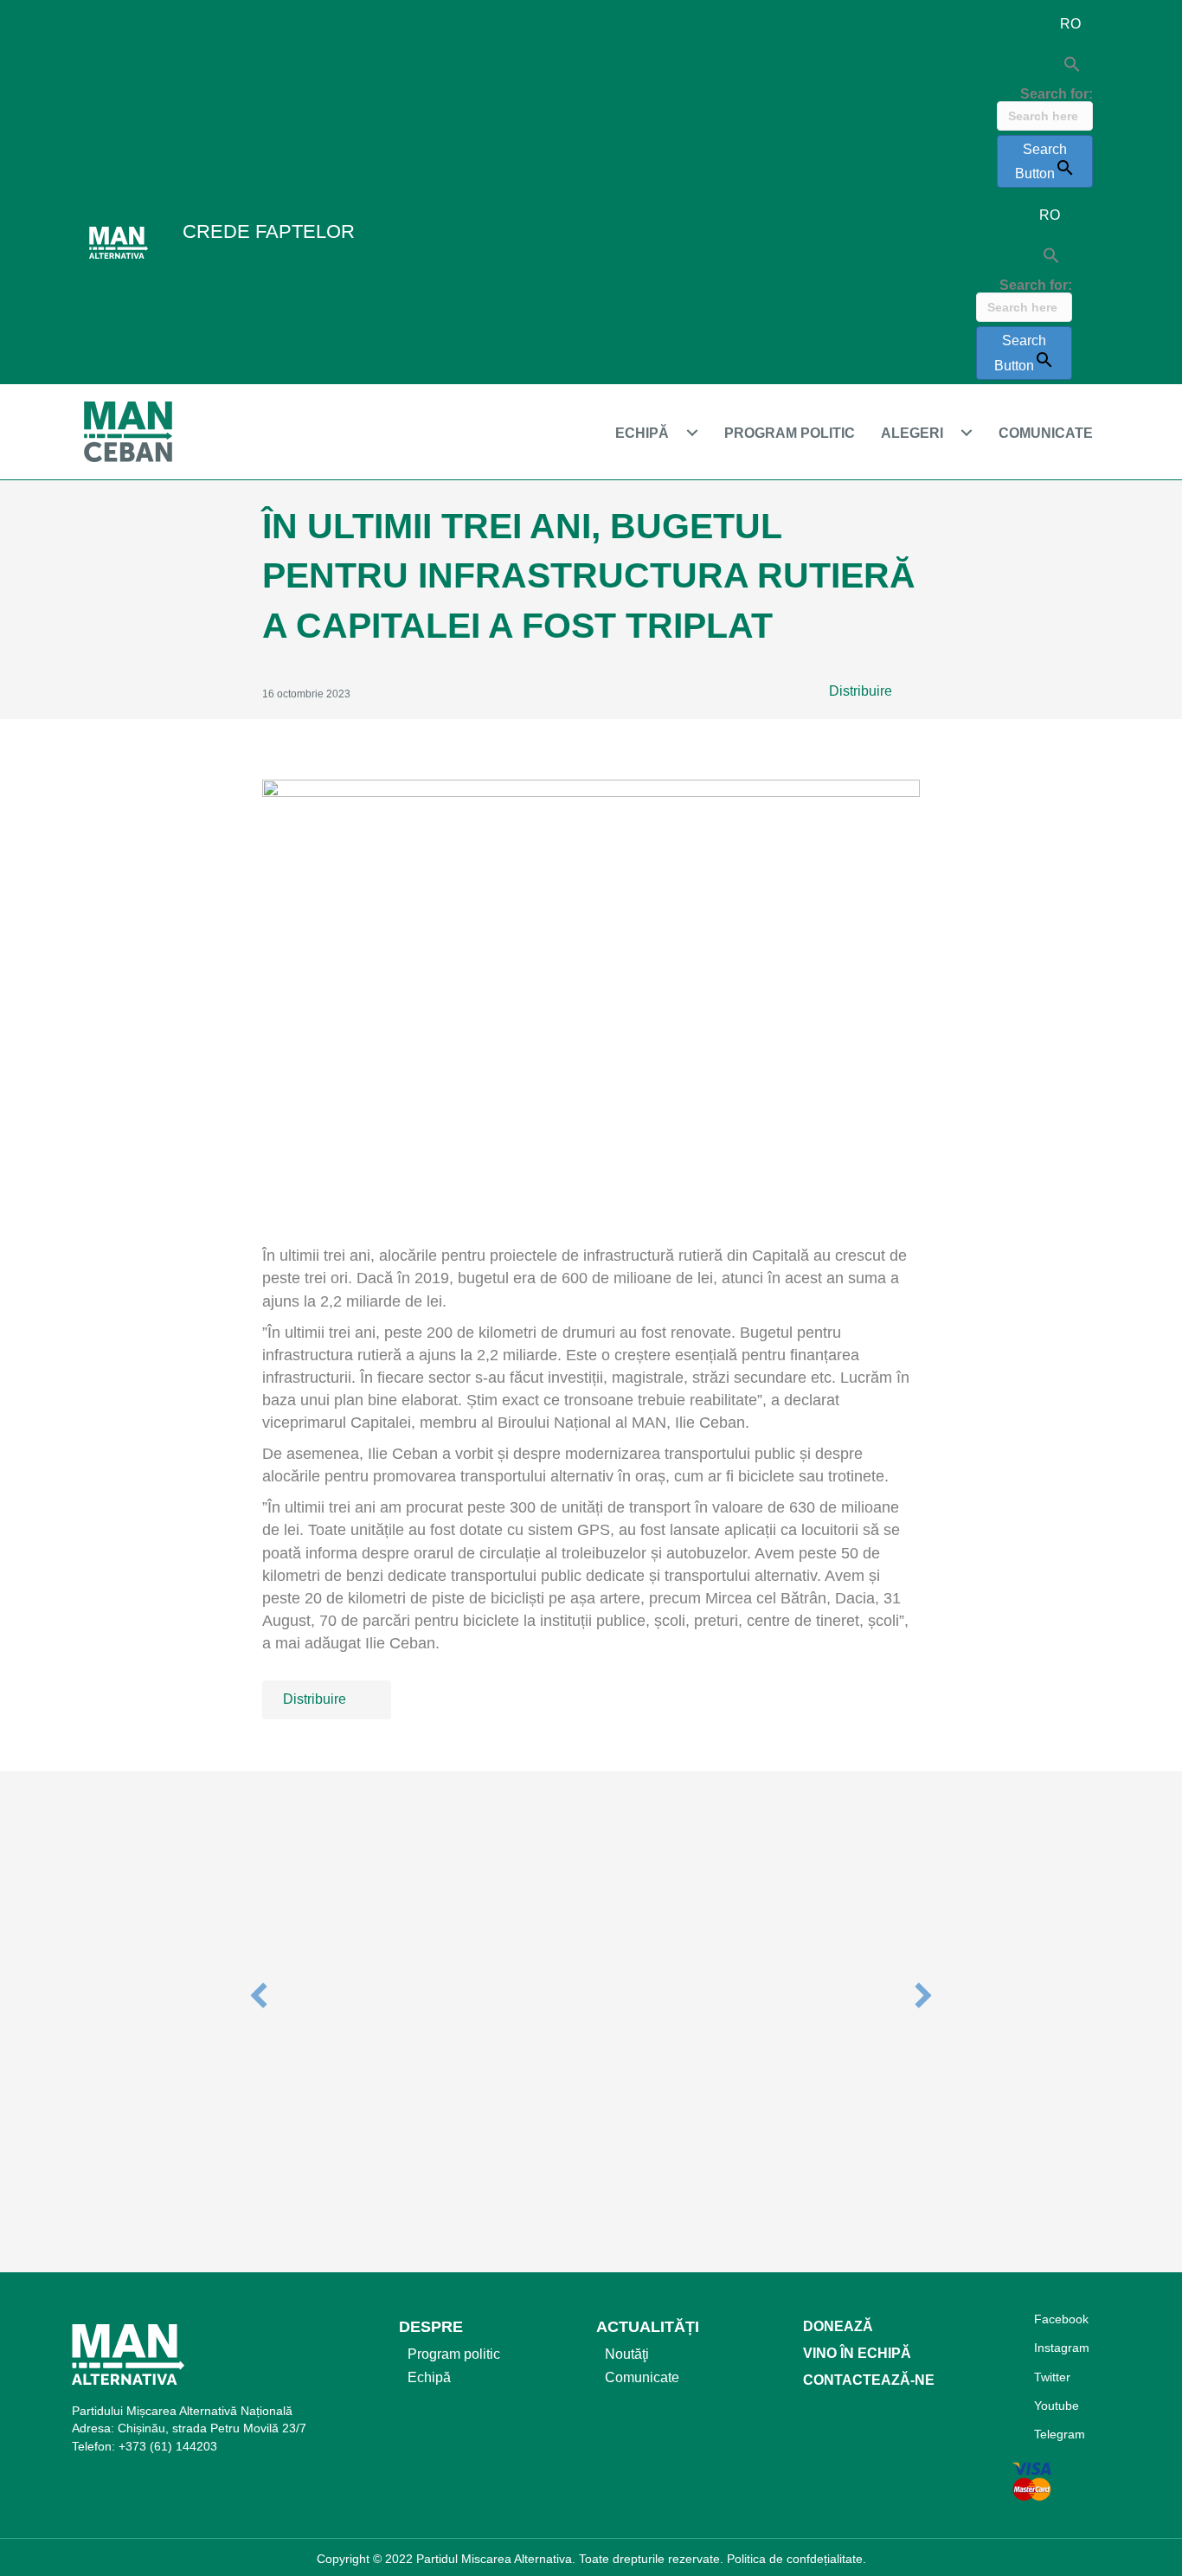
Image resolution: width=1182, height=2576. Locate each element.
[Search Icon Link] (1045, 65)
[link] (661, 433)
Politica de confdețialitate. (797, 2559)
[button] (873, 692)
